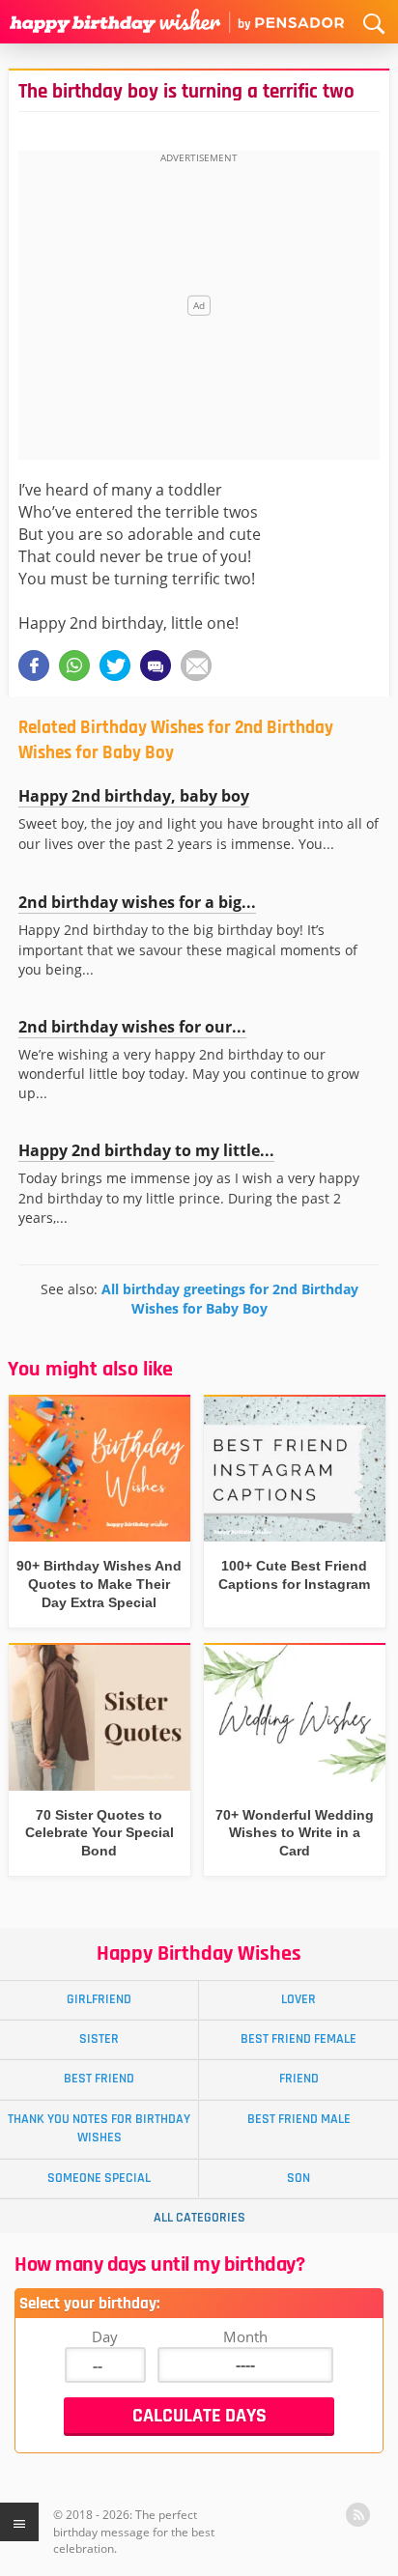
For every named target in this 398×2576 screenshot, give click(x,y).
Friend (299, 2079)
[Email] (196, 665)
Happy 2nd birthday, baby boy (134, 796)
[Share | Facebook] (34, 665)
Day (105, 2336)
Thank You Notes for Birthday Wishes (99, 2128)
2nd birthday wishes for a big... (137, 902)
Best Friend (99, 2079)
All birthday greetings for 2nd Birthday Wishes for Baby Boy (230, 1299)
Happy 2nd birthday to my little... (146, 1150)
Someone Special (99, 2178)
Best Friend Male (299, 2119)
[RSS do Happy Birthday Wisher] (358, 2515)
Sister (99, 2039)
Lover (298, 1999)
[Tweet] (115, 665)
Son (298, 2178)
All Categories (199, 2218)
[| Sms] (156, 665)
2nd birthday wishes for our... (132, 1027)
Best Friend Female (298, 2039)
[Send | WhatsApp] (74, 665)
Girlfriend (99, 1999)
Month (245, 2336)
